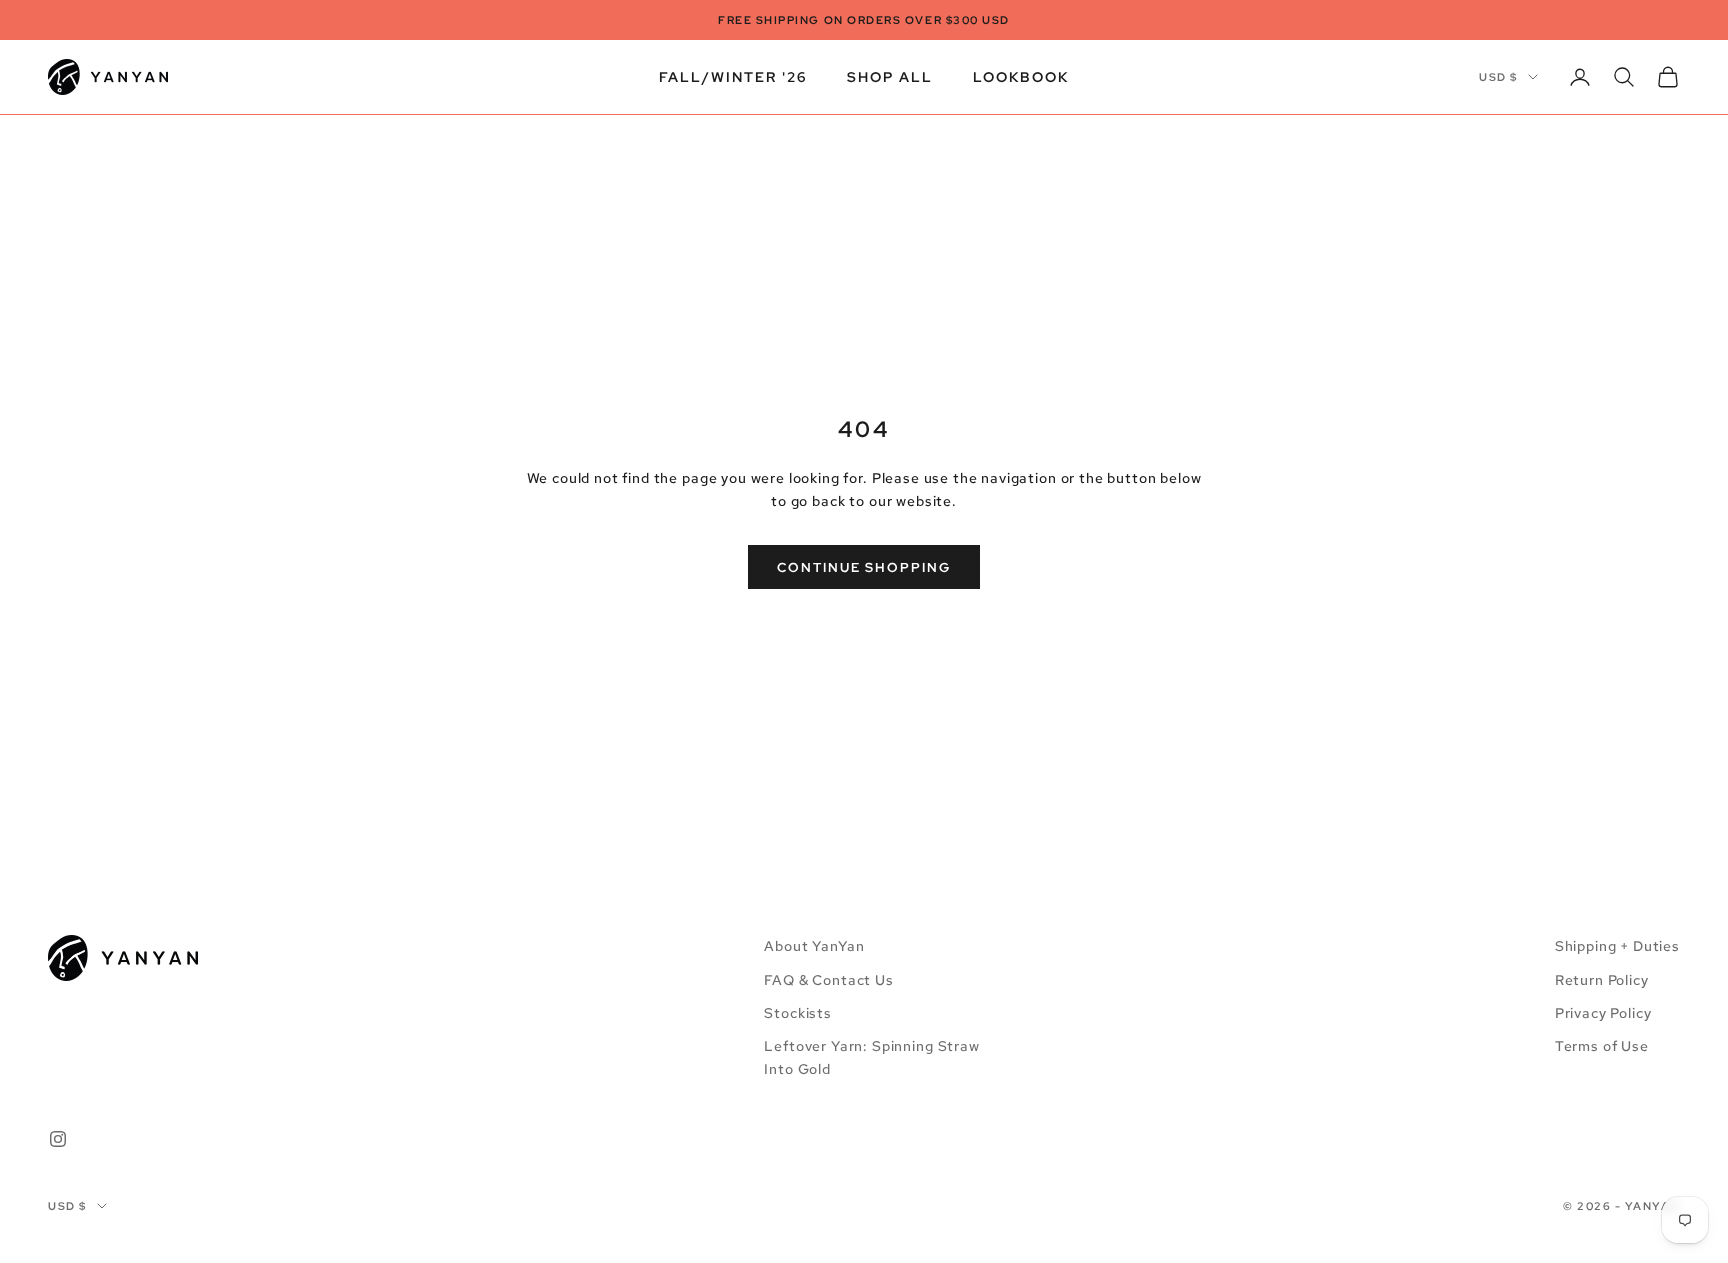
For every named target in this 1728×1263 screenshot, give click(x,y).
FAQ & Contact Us (828, 980)
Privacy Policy (1603, 1013)
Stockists (798, 1013)
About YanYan (814, 946)
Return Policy (1602, 980)
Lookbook (1021, 76)
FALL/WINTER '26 (733, 76)
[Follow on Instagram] (58, 1139)
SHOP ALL (890, 76)
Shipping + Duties (1617, 946)
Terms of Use (1602, 1046)
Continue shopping (864, 567)
